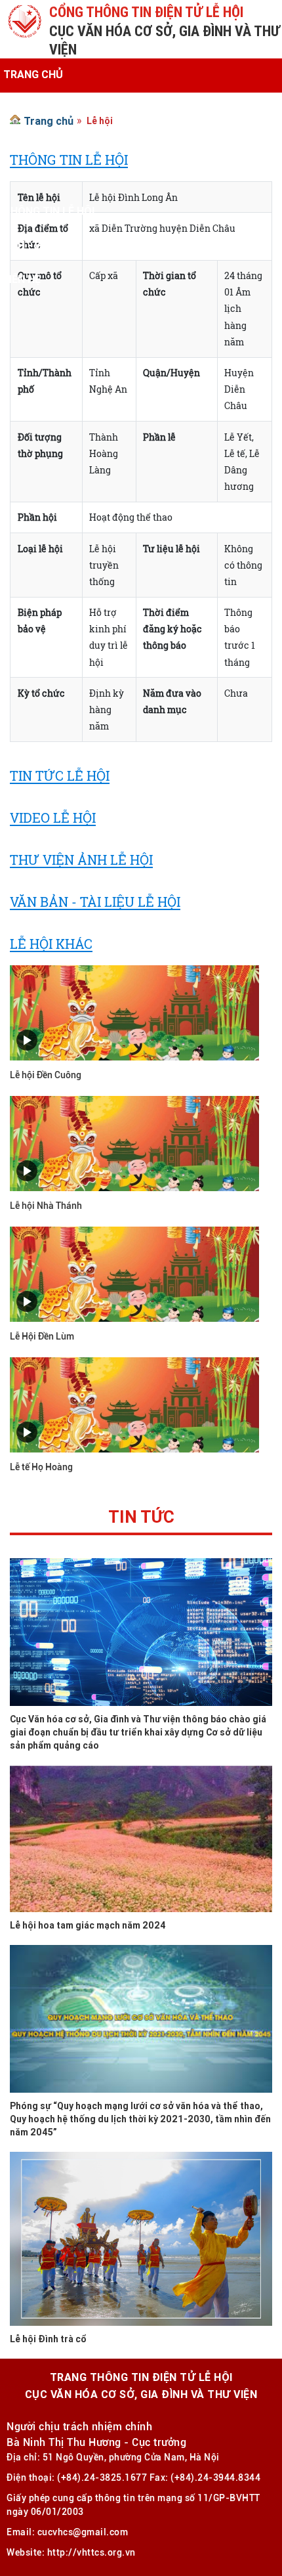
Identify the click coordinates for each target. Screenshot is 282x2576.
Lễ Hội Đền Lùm (42, 1336)
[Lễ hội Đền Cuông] (134, 1012)
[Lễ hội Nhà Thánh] (134, 1142)
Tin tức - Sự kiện (49, 142)
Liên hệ (22, 279)
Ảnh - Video (34, 245)
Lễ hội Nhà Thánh (46, 1206)
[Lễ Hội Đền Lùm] (134, 1273)
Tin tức (141, 1519)
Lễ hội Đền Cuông (46, 1075)
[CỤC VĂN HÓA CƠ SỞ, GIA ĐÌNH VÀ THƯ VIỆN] (25, 20)
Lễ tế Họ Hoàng (41, 1467)
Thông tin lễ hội (49, 211)
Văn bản (25, 177)
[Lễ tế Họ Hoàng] (134, 1404)
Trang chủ (33, 74)
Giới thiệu (30, 108)
